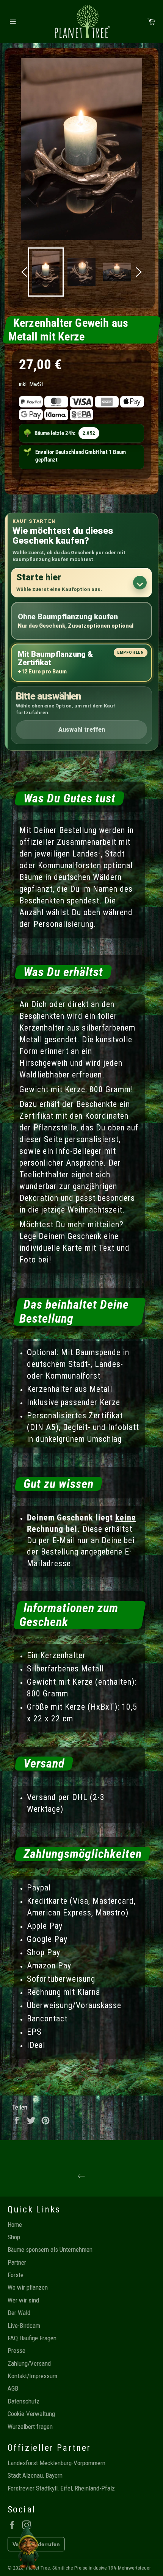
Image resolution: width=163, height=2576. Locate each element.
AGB (13, 2388)
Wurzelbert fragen (30, 2427)
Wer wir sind (23, 2300)
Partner (17, 2262)
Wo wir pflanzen (28, 2287)
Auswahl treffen (82, 730)
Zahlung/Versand (29, 2363)
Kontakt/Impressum (32, 2376)
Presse (16, 2351)
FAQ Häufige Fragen (32, 2338)
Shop (14, 2237)
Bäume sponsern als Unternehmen (50, 2250)
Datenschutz (24, 2401)
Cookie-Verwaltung (31, 2414)
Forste (16, 2275)
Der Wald (19, 2313)
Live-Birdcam (24, 2326)
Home (15, 2225)
